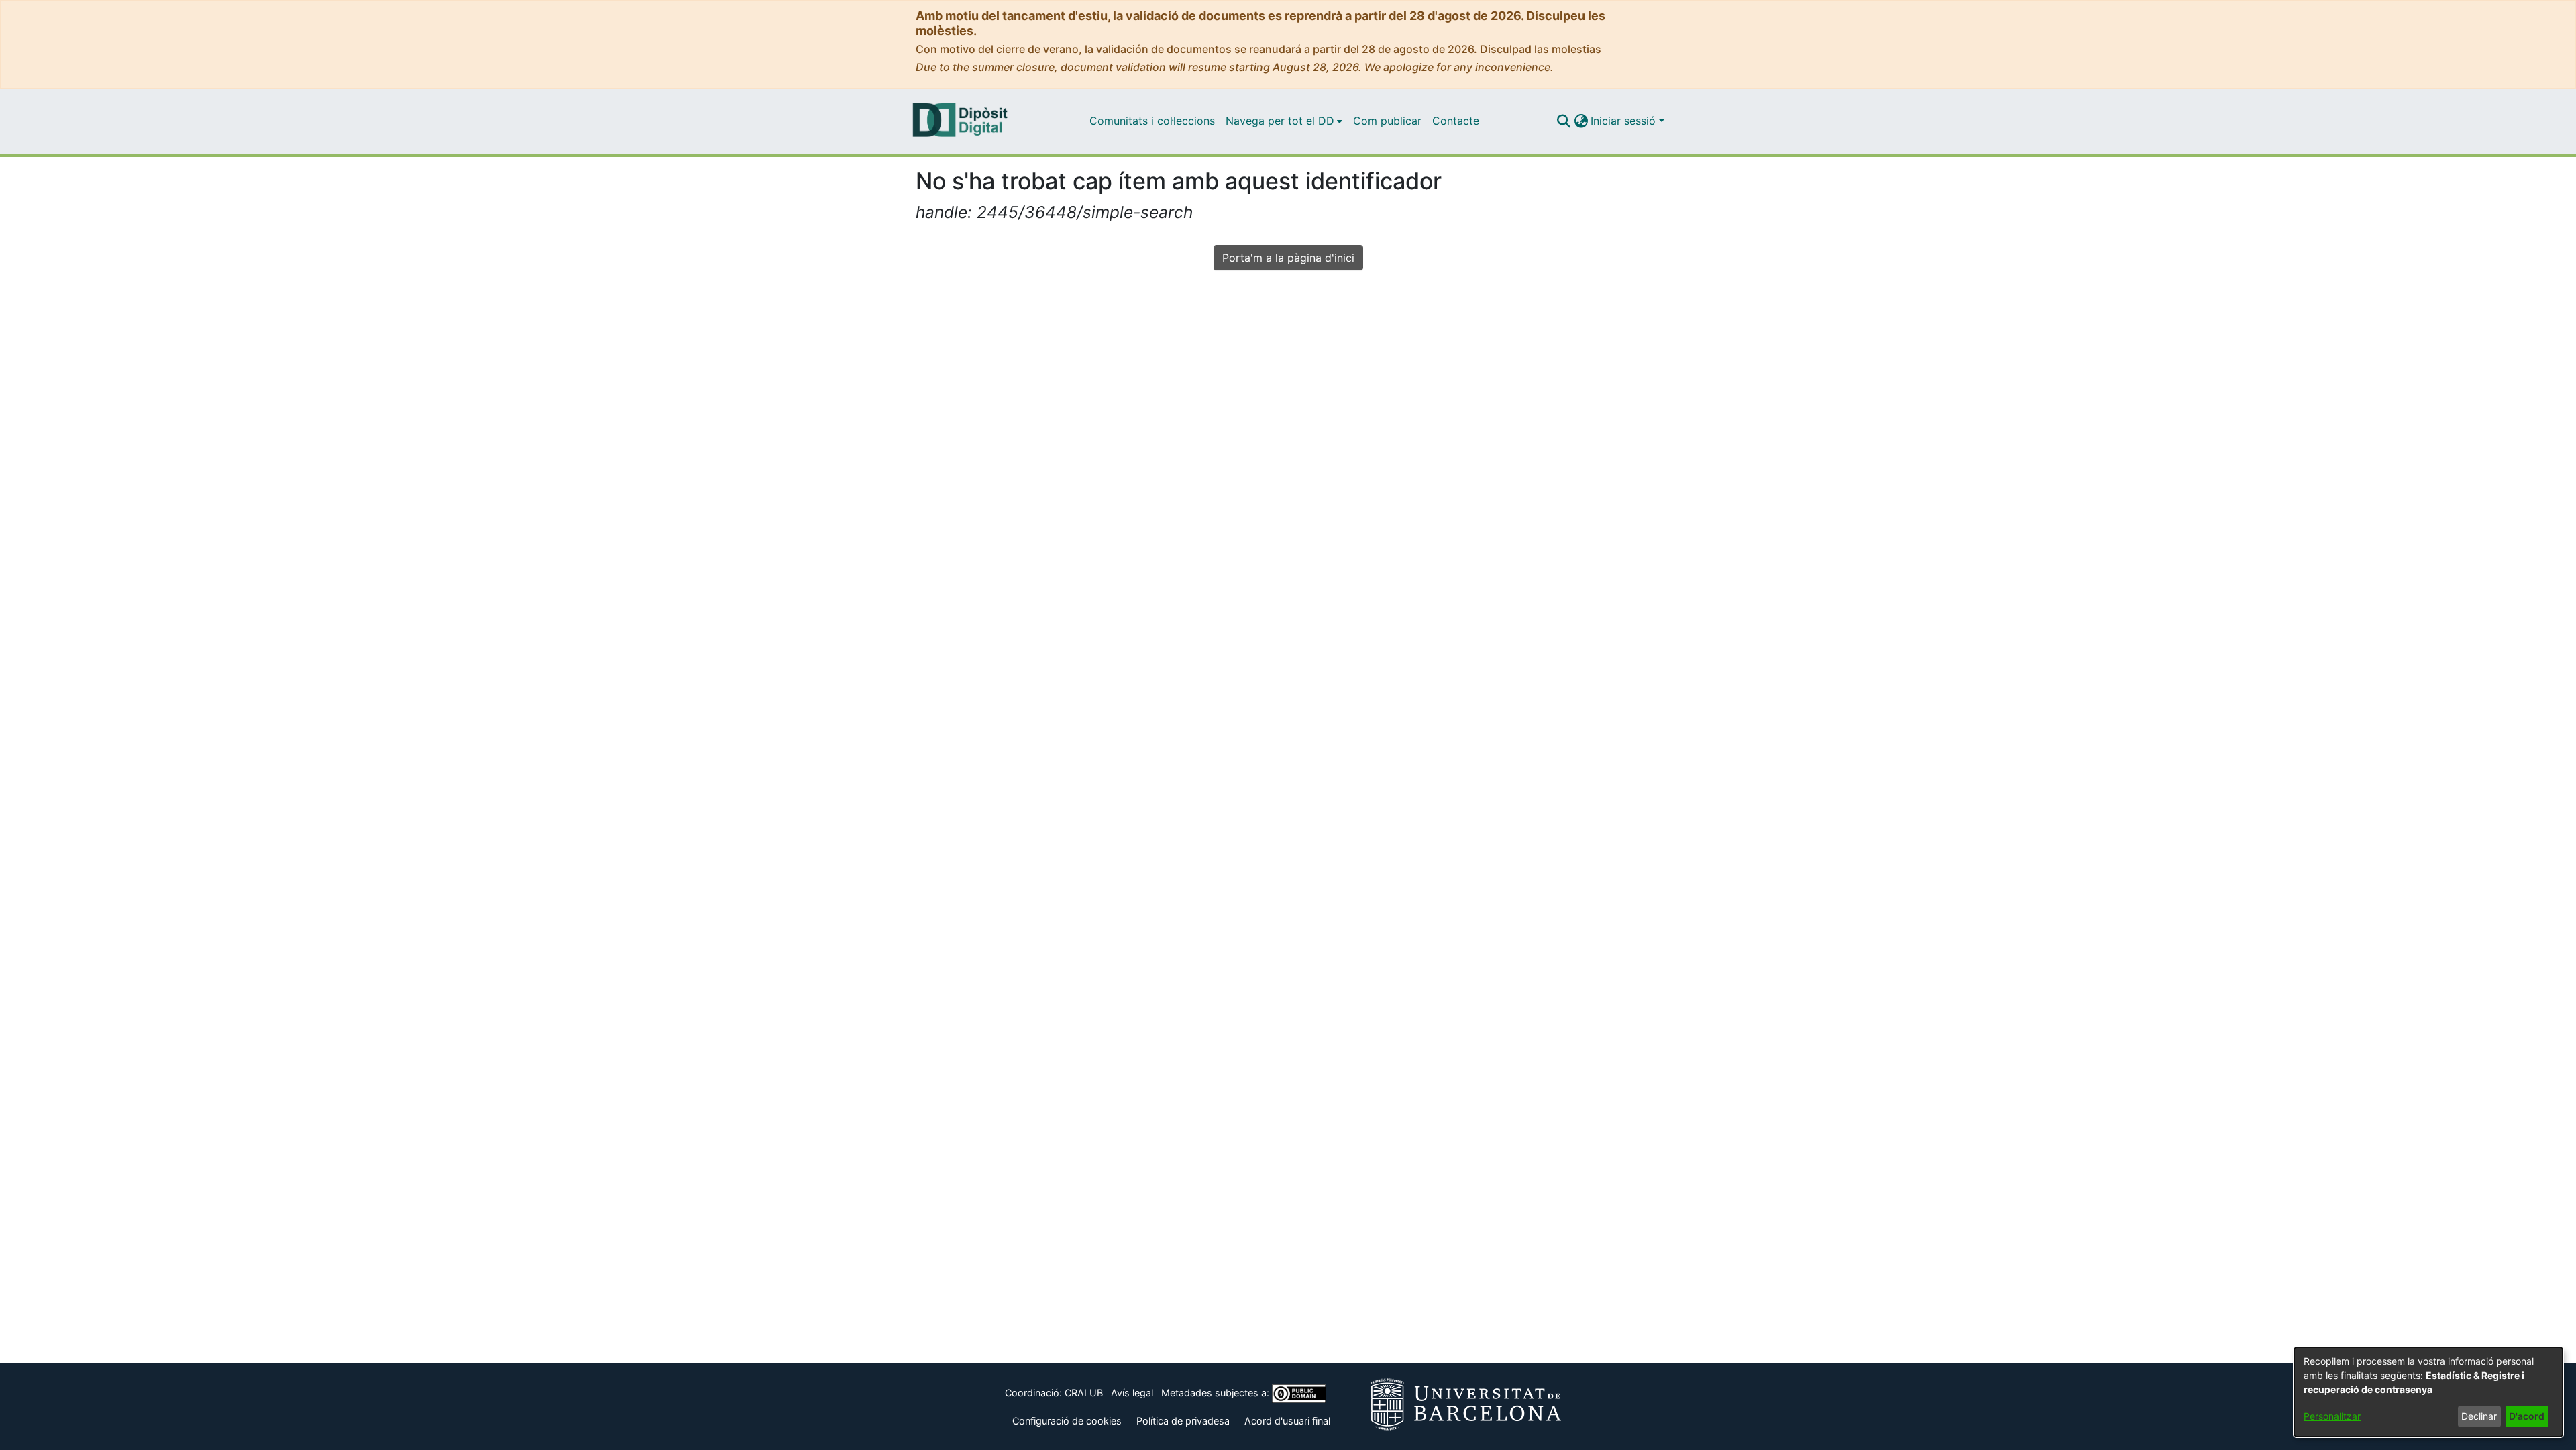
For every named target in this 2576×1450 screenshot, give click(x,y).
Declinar (2479, 1416)
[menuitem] (1284, 121)
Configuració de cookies (1067, 1421)
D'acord (2527, 1416)
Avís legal (1132, 1393)
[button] (1563, 121)
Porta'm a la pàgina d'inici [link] (1288, 258)
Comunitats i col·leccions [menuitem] (1152, 121)
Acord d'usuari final (1287, 1421)
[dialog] (2428, 1392)
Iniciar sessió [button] (1625, 121)
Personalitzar (2332, 1416)
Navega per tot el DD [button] (1280, 121)
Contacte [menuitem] (1456, 121)
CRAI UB (1084, 1393)
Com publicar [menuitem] (1387, 121)
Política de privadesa (1183, 1421)
